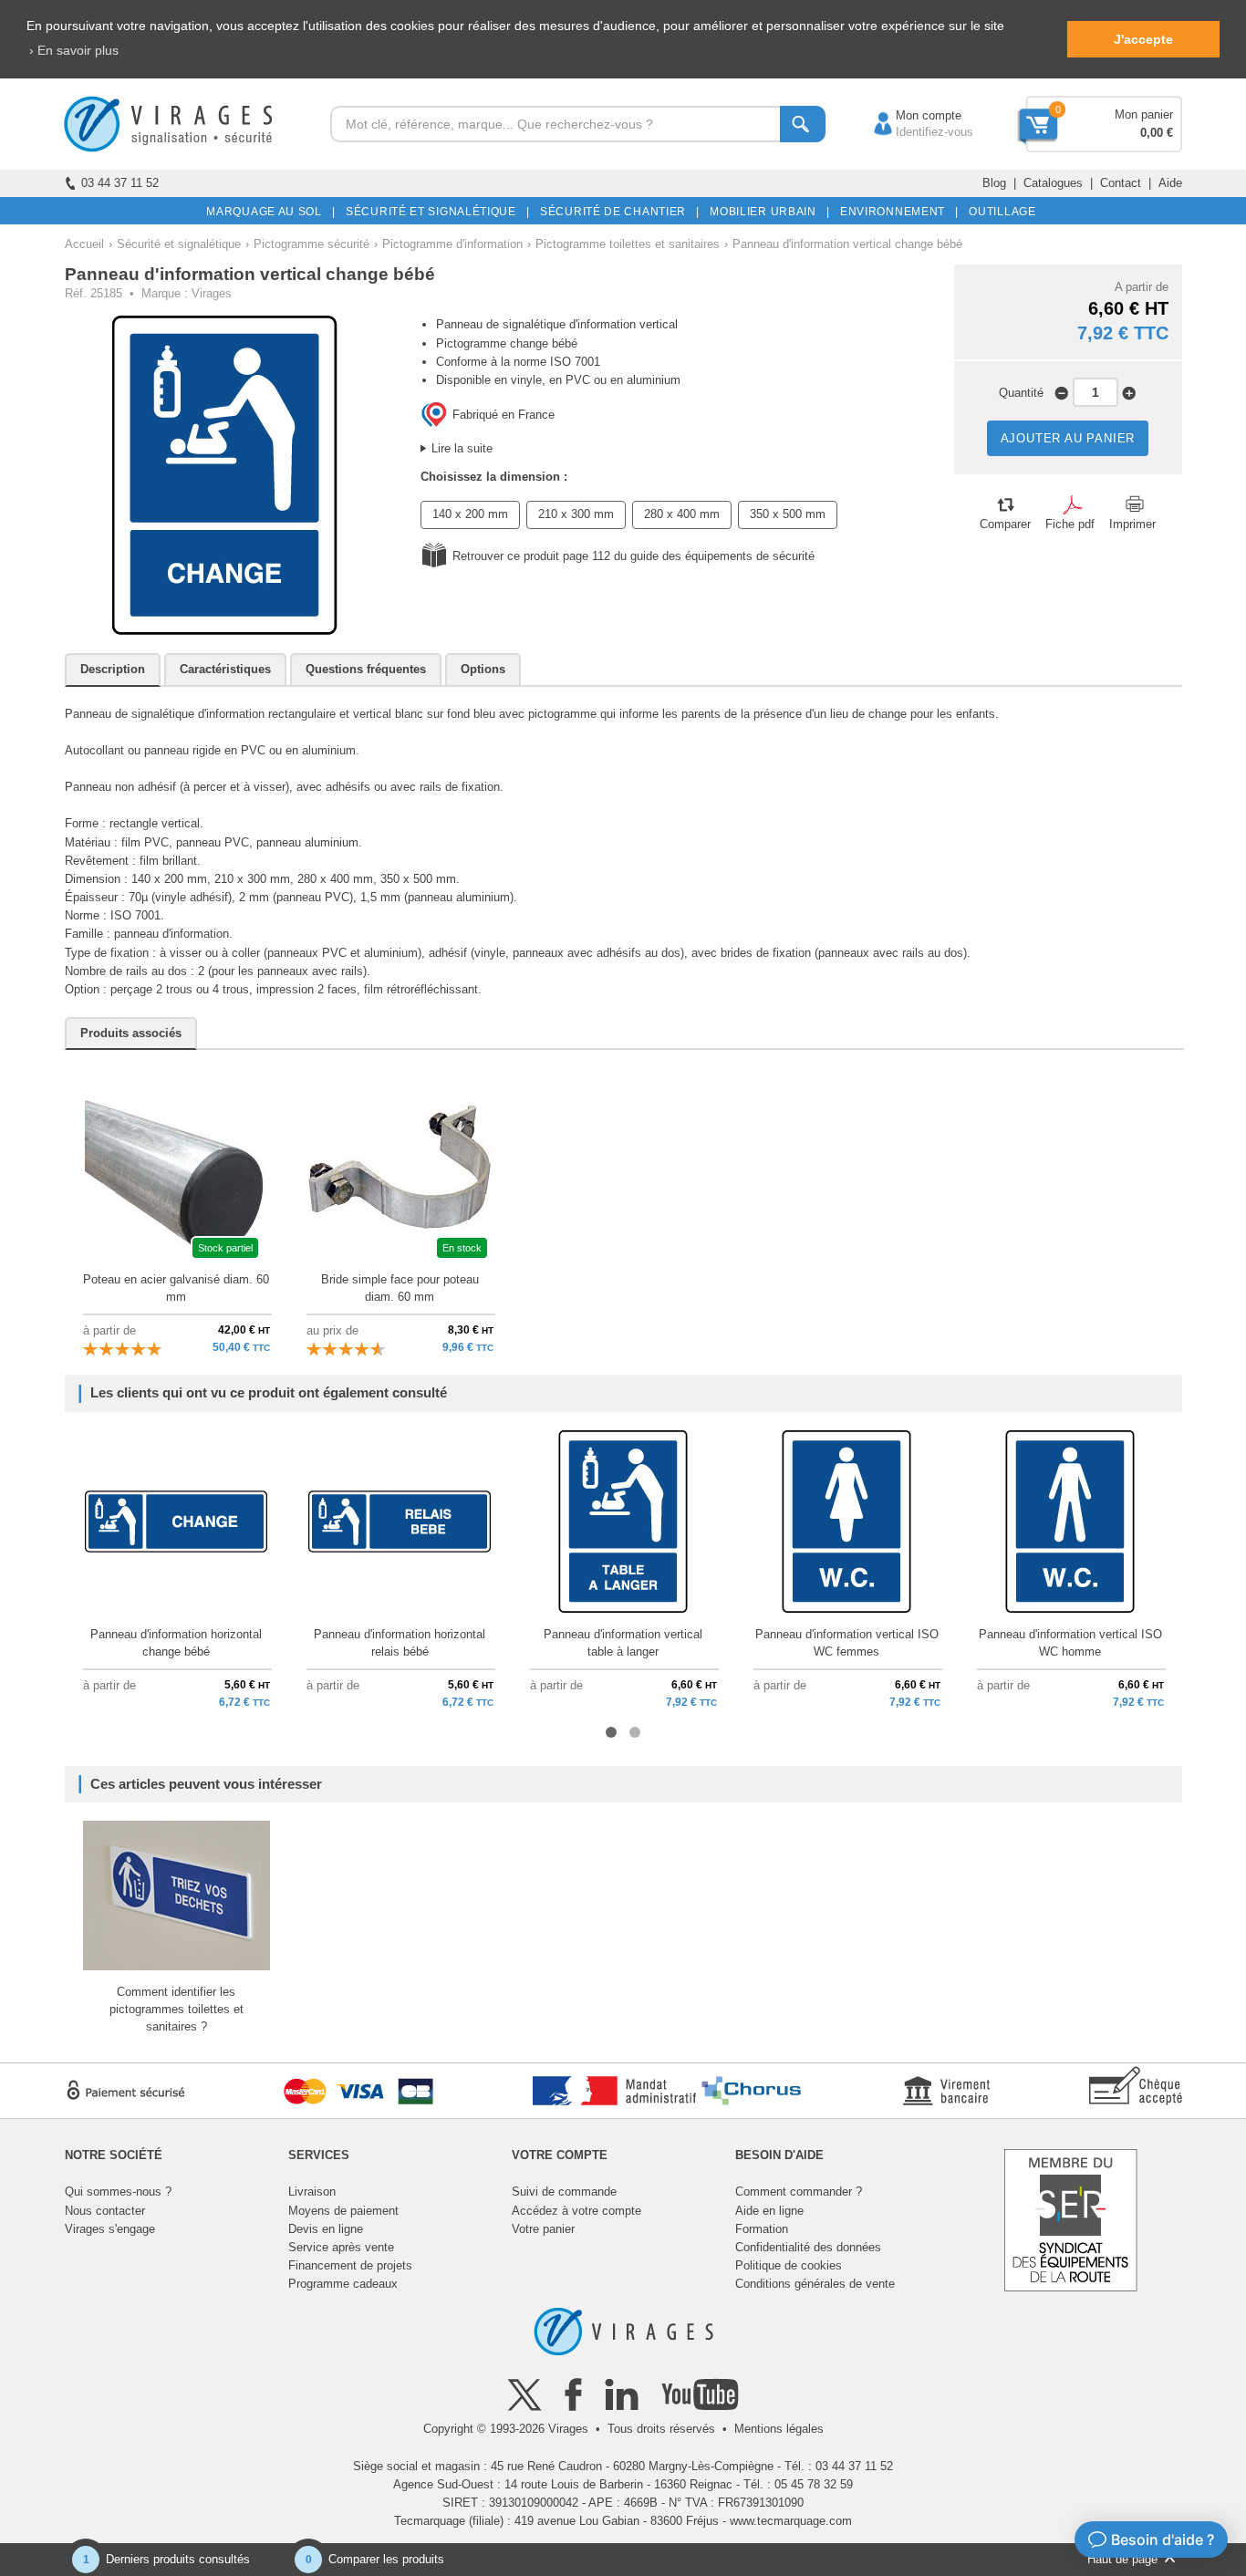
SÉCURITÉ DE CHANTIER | (617, 212)
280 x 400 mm (682, 514)
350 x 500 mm (788, 514)
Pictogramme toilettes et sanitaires (628, 244)
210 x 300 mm (576, 514)
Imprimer (1132, 524)
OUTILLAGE (999, 212)
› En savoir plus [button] (74, 50)
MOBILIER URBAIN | (767, 212)
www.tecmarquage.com (791, 2521)
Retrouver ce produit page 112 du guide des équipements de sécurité (633, 556)
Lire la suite (462, 448)
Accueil (84, 244)
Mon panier (1144, 114)
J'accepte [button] (1143, 39)
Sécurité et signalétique (179, 244)
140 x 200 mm (470, 514)
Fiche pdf (1070, 524)
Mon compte (910, 115)
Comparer (1005, 524)
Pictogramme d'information (452, 244)
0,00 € (1157, 133)
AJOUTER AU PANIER (1068, 438)
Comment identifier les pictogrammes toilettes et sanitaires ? (177, 2009)
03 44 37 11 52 (120, 183)
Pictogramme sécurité (311, 244)
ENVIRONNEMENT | (896, 212)
